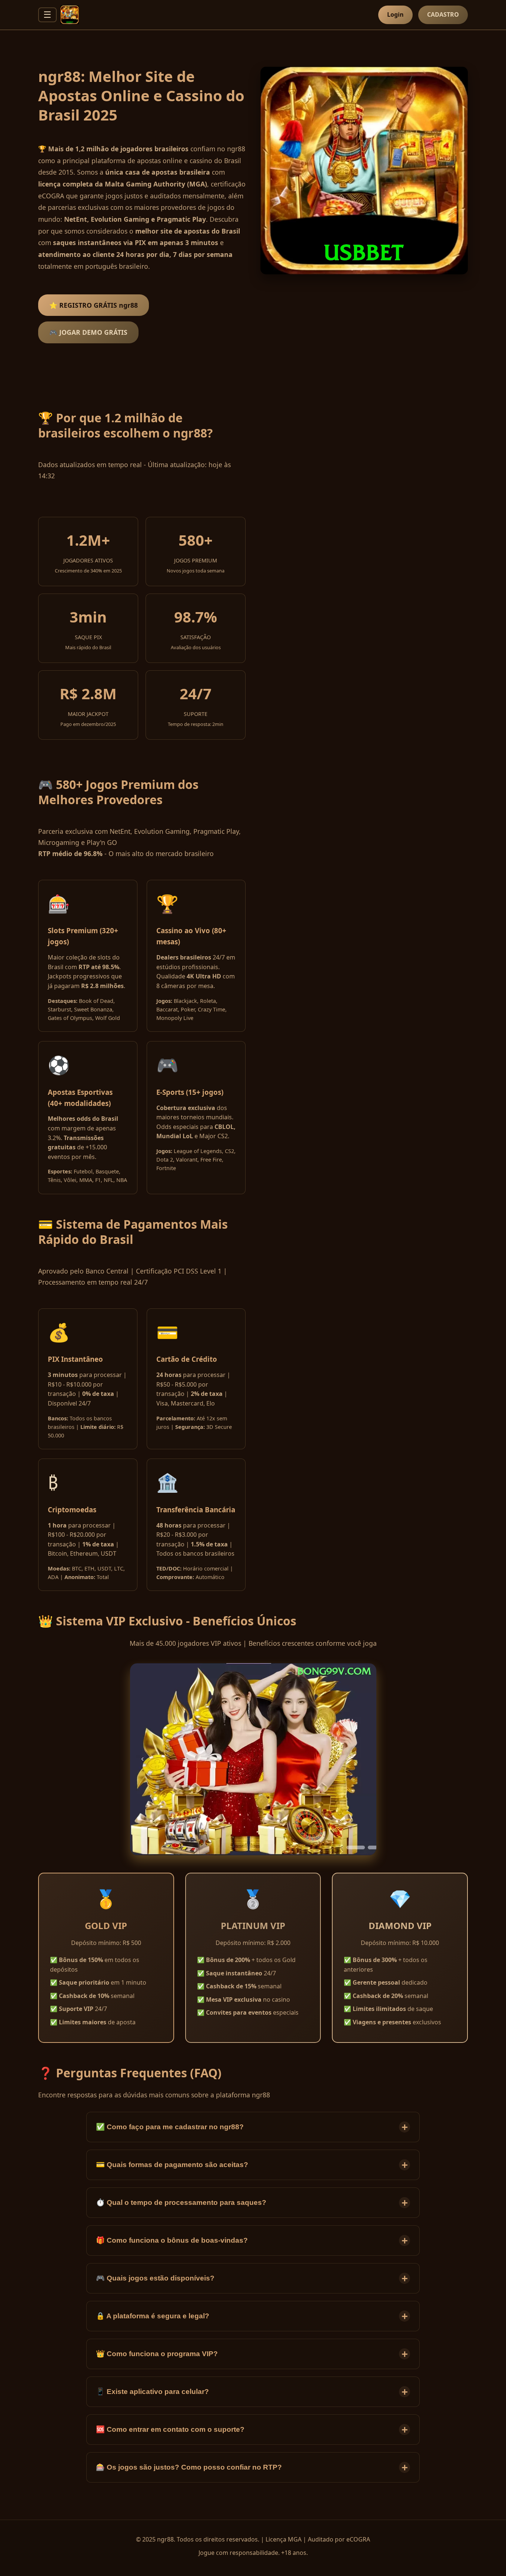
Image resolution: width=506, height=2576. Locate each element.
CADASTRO (443, 14)
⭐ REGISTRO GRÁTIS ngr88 (94, 305)
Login (395, 14)
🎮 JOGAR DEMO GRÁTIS (88, 332)
